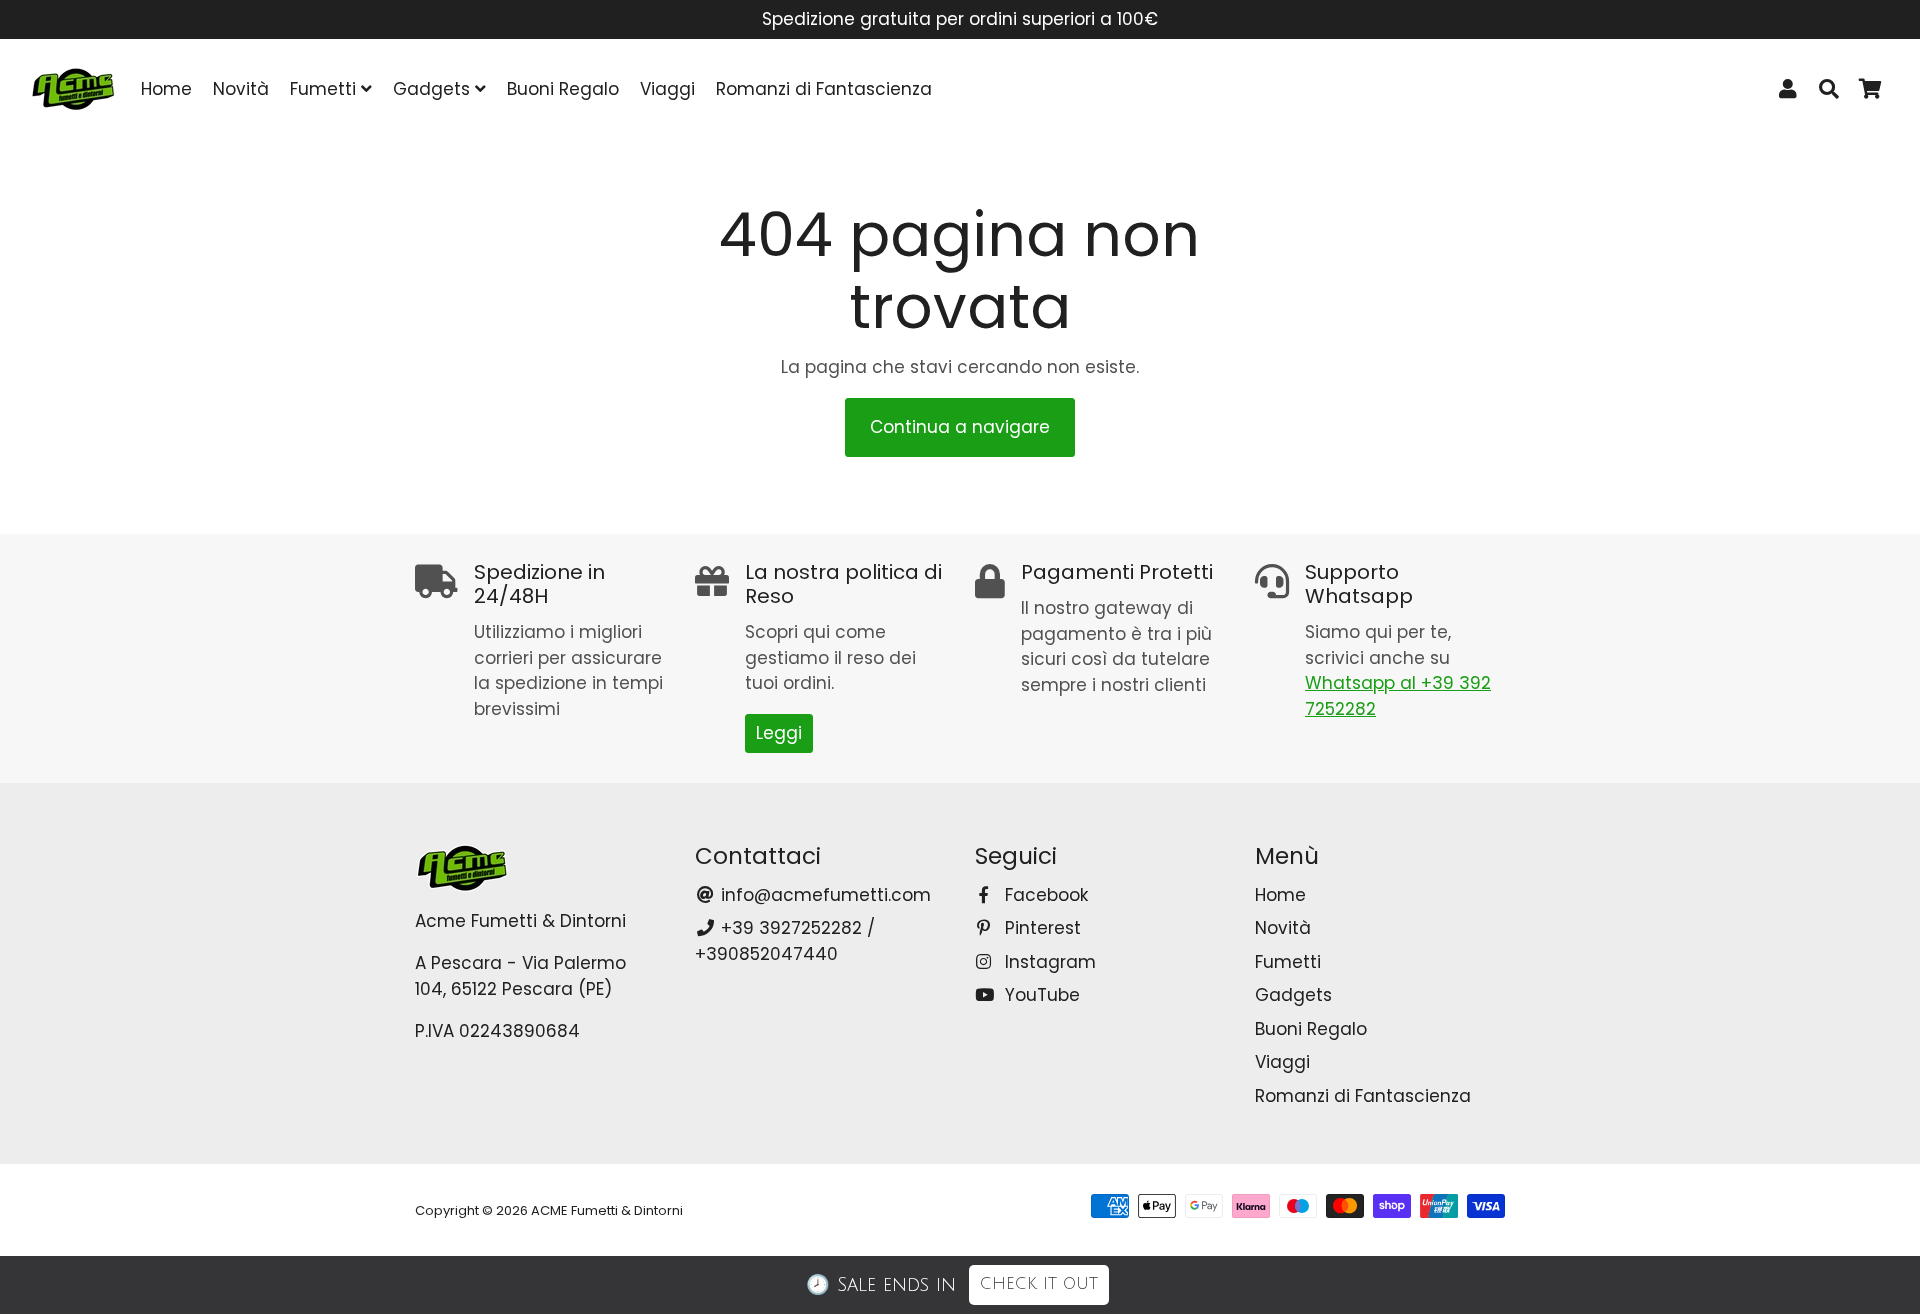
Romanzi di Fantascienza (824, 89)
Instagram (1048, 962)
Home (166, 89)
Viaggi (667, 89)
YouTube (1040, 995)
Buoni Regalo (563, 89)
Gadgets (434, 89)
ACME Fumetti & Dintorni (607, 1210)
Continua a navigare (960, 427)
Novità (241, 89)
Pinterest (1040, 928)
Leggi (779, 733)
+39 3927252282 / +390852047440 (785, 941)
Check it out (1039, 1284)
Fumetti (325, 89)
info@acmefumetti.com (823, 895)
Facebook (1044, 895)
